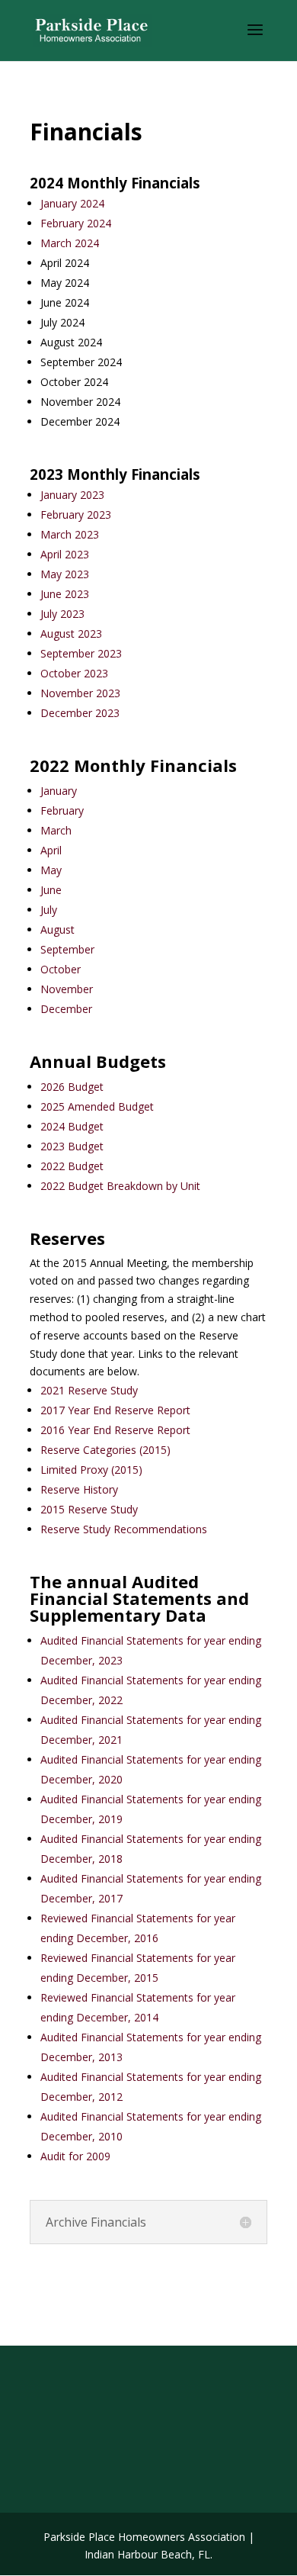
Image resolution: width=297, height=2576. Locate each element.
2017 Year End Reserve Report (115, 1410)
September (67, 949)
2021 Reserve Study (89, 1390)
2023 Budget (72, 1146)
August (57, 929)
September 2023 (81, 653)
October (61, 969)
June (51, 890)
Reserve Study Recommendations (124, 1529)
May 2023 (65, 574)
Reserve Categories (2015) (105, 1450)
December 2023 (85, 713)
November (67, 989)
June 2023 (65, 594)
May (51, 870)
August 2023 (71, 634)
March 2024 (70, 243)
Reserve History (79, 1489)
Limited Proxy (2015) (91, 1470)
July (49, 910)
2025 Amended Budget (97, 1106)
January (59, 791)
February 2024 (76, 223)
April (51, 850)
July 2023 (62, 614)
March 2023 (70, 534)
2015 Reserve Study (89, 1509)
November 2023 (80, 693)
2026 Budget (72, 1087)
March (56, 830)
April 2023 (65, 554)
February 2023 (76, 515)
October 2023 (74, 673)
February (62, 810)
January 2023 (72, 495)
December (66, 1009)
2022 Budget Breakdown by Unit (120, 1186)
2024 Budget (72, 1126)
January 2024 (72, 203)
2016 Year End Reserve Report (115, 1430)
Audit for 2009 (75, 2156)
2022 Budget (73, 1166)
